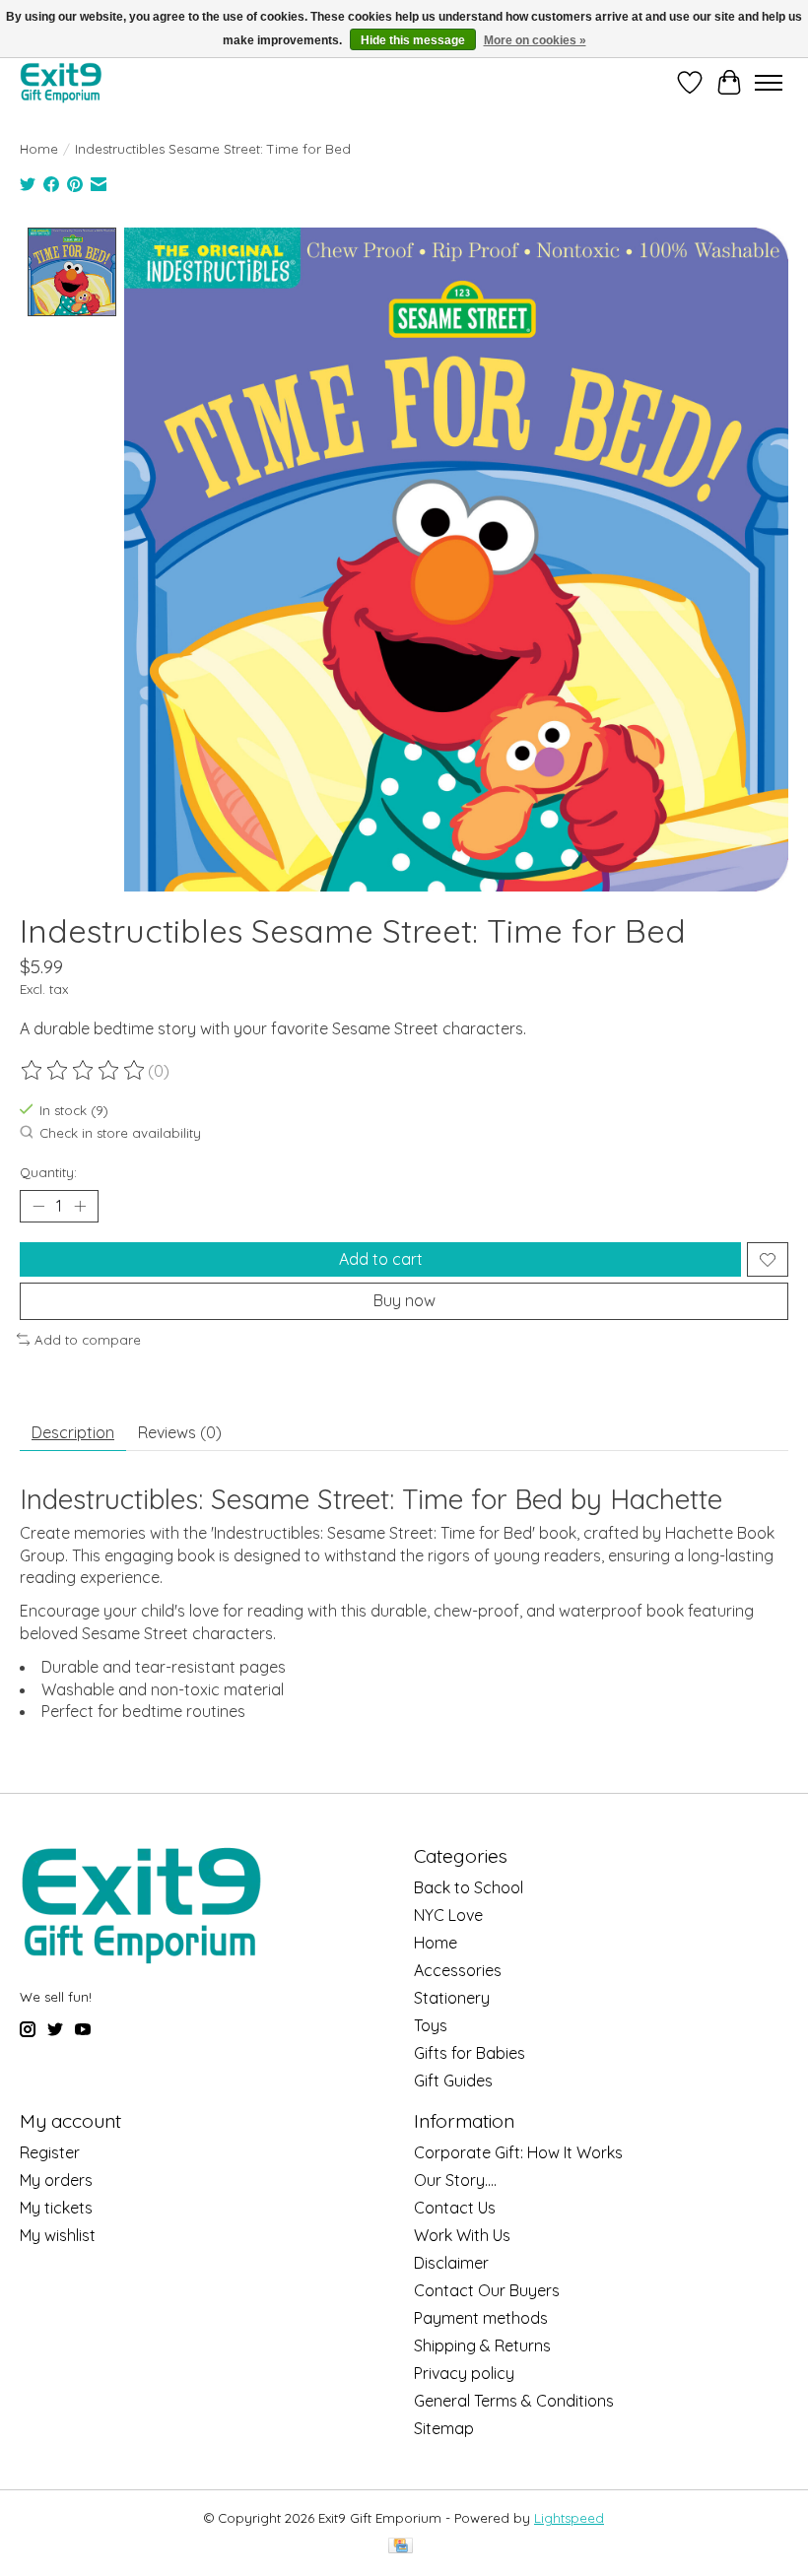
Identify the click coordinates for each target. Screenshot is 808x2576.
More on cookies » (535, 40)
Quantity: (48, 1172)
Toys (431, 2025)
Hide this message (413, 40)
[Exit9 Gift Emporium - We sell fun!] (61, 82)
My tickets (56, 2208)
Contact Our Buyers (487, 2290)
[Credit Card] (401, 2547)
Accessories (458, 1970)
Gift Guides (453, 2081)
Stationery (452, 1998)
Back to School (469, 1887)
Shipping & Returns (482, 2345)
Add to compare (88, 1340)
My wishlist (58, 2235)
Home (39, 149)
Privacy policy (464, 2373)
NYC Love (448, 1915)
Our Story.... (455, 2180)
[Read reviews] (84, 1071)
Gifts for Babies (470, 2053)
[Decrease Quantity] (38, 1207)
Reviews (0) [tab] (180, 1432)
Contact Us (455, 2208)
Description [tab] (73, 1432)
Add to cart (381, 1259)
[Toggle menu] (769, 83)
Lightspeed (569, 2518)
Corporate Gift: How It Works (518, 2152)
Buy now (404, 1300)
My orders (56, 2180)
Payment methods (481, 2318)
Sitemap (444, 2428)
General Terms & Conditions (514, 2401)
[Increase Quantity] (80, 1207)
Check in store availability (120, 1133)
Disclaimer (451, 2263)
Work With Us (462, 2235)
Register (50, 2152)
